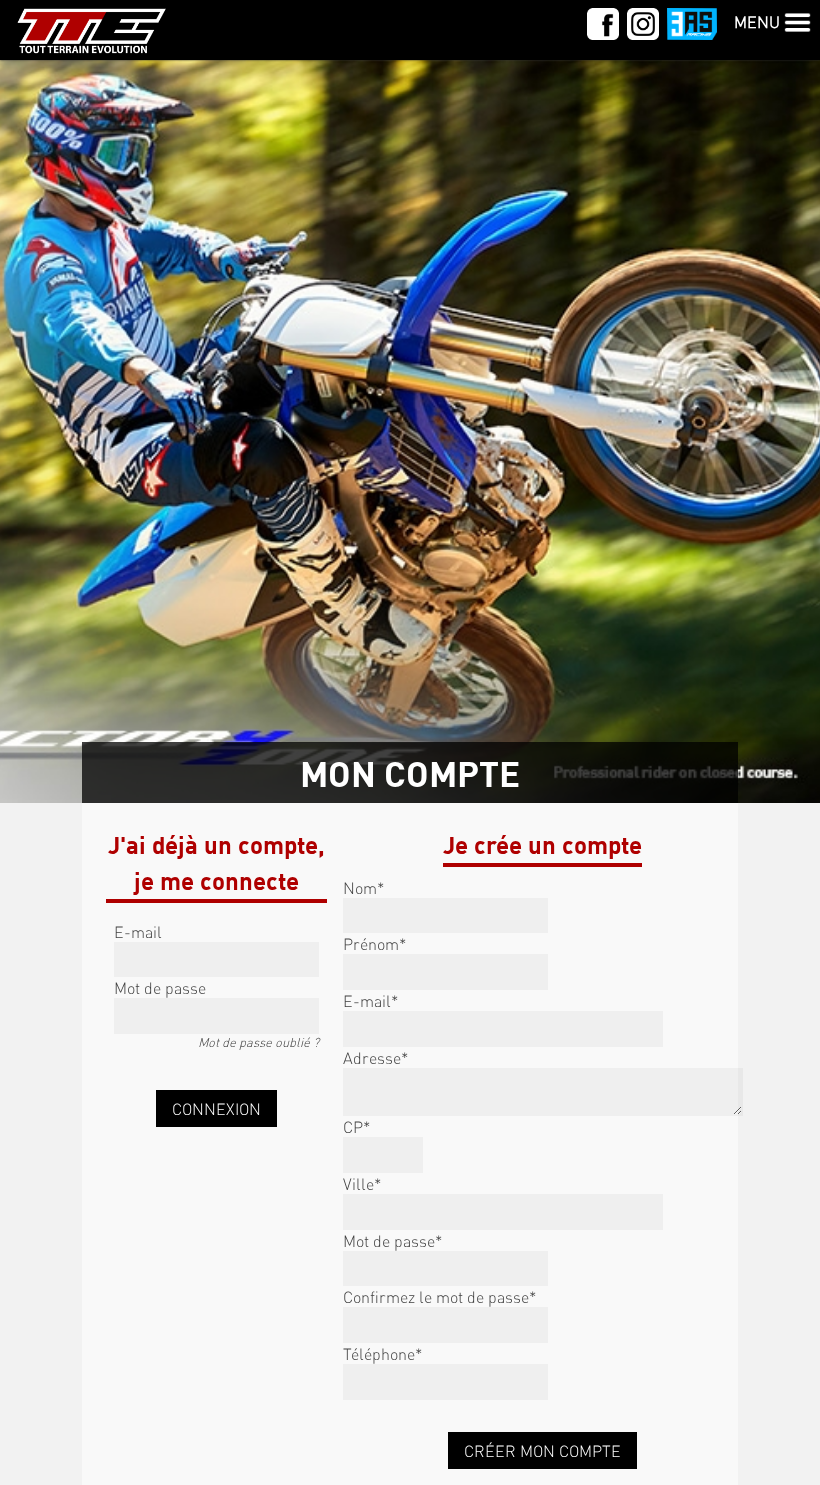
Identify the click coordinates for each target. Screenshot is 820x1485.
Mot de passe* (392, 1240)
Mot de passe (160, 987)
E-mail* (370, 1000)
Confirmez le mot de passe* (439, 1296)
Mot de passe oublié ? (258, 1042)
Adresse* (375, 1057)
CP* (356, 1126)
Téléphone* (382, 1353)
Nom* (363, 887)
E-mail (138, 931)
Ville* (362, 1183)
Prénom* (374, 943)
